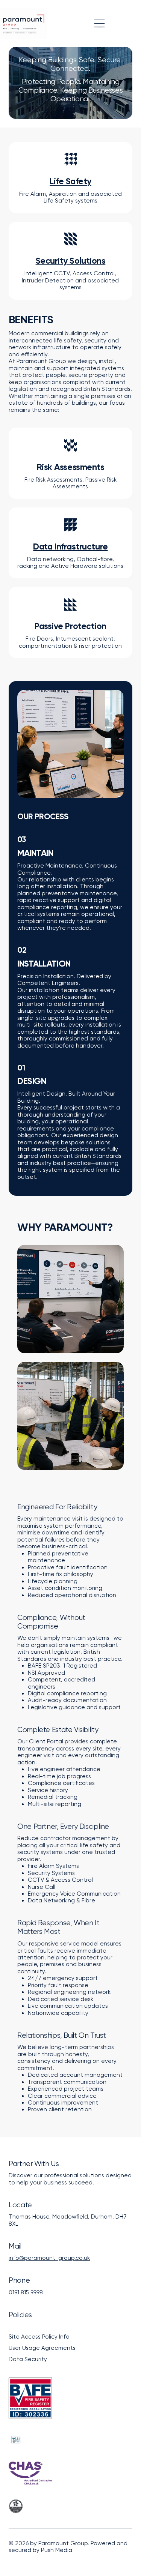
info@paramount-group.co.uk (49, 2258)
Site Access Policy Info (39, 2337)
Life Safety (70, 181)
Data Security (28, 2359)
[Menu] (99, 23)
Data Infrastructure (70, 546)
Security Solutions (71, 261)
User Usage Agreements (42, 2348)
